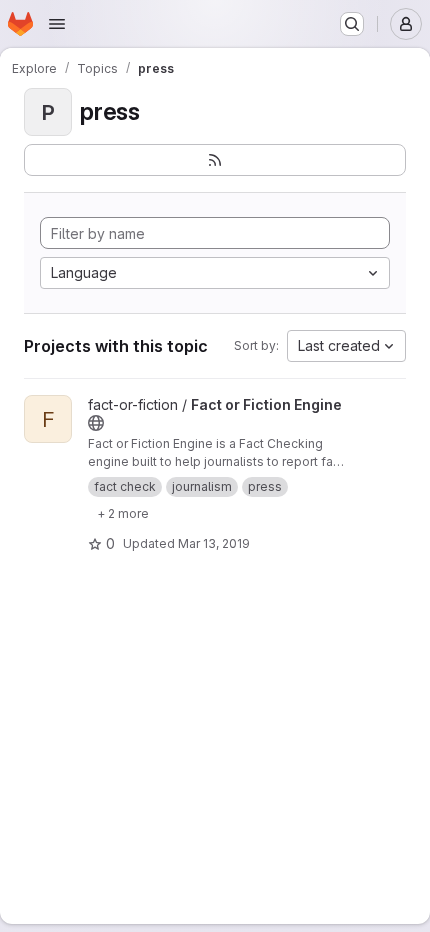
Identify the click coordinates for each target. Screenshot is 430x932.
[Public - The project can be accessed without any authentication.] (96, 423)
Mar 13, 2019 (214, 543)
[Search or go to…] (352, 24)
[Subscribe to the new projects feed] (215, 160)
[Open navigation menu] (57, 24)
